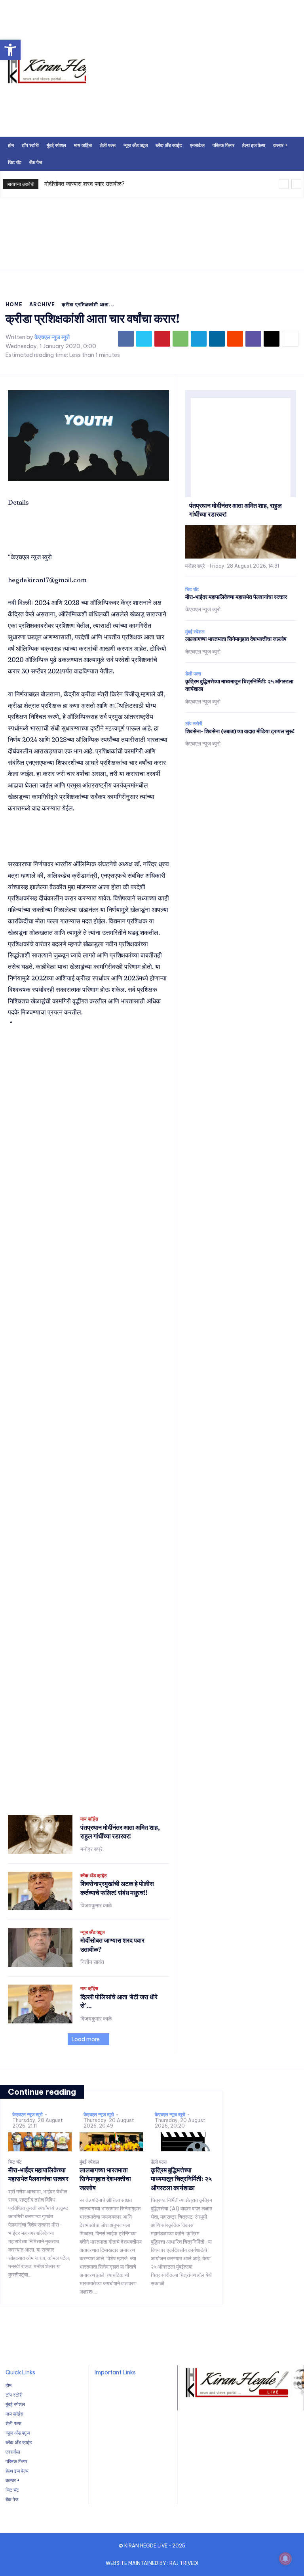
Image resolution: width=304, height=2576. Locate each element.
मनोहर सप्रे (91, 1849)
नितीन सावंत (92, 1962)
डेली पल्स (193, 674)
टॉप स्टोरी (194, 724)
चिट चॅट (192, 589)
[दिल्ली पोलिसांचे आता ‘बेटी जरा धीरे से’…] (40, 2004)
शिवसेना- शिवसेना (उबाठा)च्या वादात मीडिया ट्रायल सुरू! (240, 731)
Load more (86, 2039)
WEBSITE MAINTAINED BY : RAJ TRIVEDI (152, 2563)
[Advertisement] (152, 242)
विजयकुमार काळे (96, 1905)
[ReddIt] (235, 339)
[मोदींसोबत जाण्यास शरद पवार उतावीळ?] (40, 1947)
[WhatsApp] (180, 339)
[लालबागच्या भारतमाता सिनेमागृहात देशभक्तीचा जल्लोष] (111, 2142)
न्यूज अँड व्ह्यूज (92, 1932)
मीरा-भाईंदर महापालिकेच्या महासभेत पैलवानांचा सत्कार (236, 597)
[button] (10, 50)
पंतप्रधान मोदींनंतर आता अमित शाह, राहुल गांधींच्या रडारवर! (120, 1832)
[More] (290, 339)
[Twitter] (144, 339)
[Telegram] (199, 339)
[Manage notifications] (285, 2559)
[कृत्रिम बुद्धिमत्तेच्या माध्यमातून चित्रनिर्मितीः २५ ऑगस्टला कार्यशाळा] (182, 2142)
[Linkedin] (217, 339)
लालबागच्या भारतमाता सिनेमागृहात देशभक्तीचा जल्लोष (236, 639)
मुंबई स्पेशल (195, 632)
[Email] (272, 339)
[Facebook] (126, 339)
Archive (42, 304)
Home (14, 304)
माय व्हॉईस (89, 1819)
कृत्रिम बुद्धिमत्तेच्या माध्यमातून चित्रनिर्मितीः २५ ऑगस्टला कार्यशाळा (181, 2179)
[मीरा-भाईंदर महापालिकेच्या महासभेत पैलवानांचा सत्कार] (40, 2142)
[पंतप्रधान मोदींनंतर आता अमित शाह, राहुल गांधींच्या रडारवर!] (40, 1834)
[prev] (284, 184)
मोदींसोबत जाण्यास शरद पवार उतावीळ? (85, 184)
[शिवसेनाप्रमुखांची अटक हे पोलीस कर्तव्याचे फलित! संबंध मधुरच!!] (40, 1891)
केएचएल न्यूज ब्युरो (52, 337)
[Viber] (253, 339)
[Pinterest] (162, 339)
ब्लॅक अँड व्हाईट (94, 1876)
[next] (296, 184)
